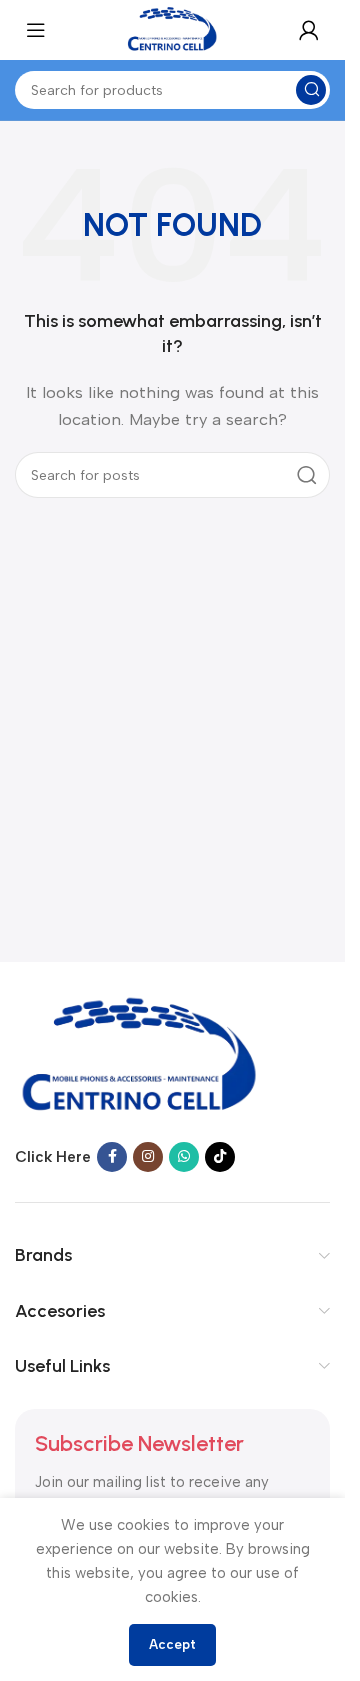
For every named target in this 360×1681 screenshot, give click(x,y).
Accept (172, 1644)
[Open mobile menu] (36, 30)
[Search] (307, 475)
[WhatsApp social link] (184, 1157)
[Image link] (140, 1056)
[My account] (309, 30)
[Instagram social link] (148, 1157)
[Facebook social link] (112, 1157)
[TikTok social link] (220, 1157)
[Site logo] (172, 29)
